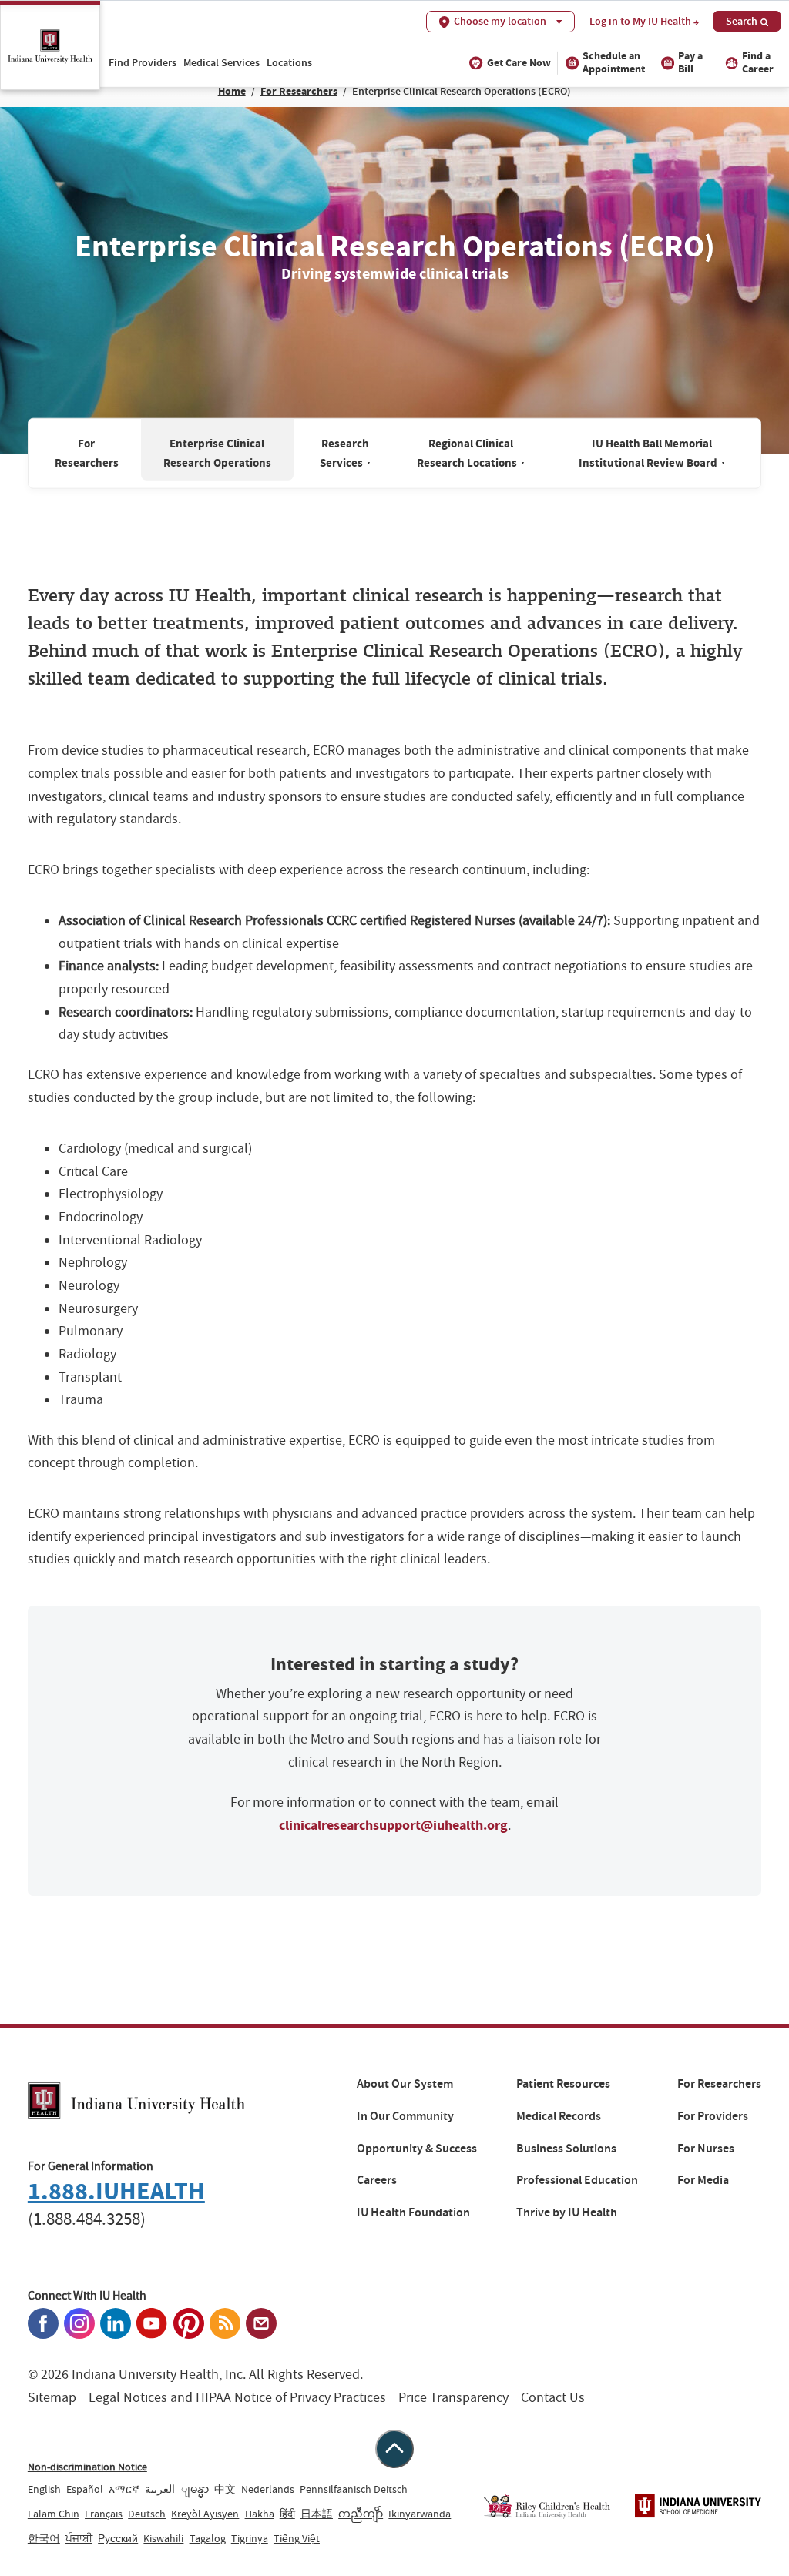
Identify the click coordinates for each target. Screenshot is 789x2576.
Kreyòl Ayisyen (205, 2514)
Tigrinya (250, 2538)
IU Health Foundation (413, 2213)
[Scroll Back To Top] (394, 2449)
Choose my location (500, 21)
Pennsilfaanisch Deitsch (354, 2489)
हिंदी (287, 2514)
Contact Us (553, 2398)
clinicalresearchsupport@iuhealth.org (393, 1825)
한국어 (44, 2538)
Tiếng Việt (297, 2538)
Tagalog (208, 2538)
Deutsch (147, 2514)
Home (232, 91)
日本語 (317, 2514)
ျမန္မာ (195, 2489)
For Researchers (299, 91)
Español (85, 2489)
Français (104, 2514)
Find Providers (143, 62)
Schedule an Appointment (614, 62)
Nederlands (268, 2489)
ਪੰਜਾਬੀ (79, 2538)
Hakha (260, 2514)
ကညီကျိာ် (361, 2514)
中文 (225, 2489)
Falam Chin (54, 2514)
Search (742, 21)
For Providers (713, 2116)
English (44, 2489)
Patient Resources (563, 2084)
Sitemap (52, 2398)
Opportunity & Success (417, 2149)
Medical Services (222, 62)
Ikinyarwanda (420, 2514)
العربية (160, 2489)
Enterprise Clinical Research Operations (217, 452)
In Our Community (405, 2116)
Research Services (345, 452)
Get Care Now (519, 63)
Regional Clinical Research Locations (471, 452)
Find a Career (758, 62)
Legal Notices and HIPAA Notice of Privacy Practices (237, 2398)
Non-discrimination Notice (87, 2467)
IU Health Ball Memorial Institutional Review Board (652, 452)
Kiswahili (163, 2538)
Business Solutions (566, 2149)
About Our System (405, 2084)
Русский (118, 2538)
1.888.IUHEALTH (116, 2191)
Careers (377, 2180)
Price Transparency (453, 2398)
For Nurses (706, 2149)
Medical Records (559, 2116)
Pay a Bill (690, 62)
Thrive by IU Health (567, 2213)
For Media (703, 2180)
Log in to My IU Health (640, 22)
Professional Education (577, 2180)
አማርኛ (124, 2489)
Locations (289, 62)
